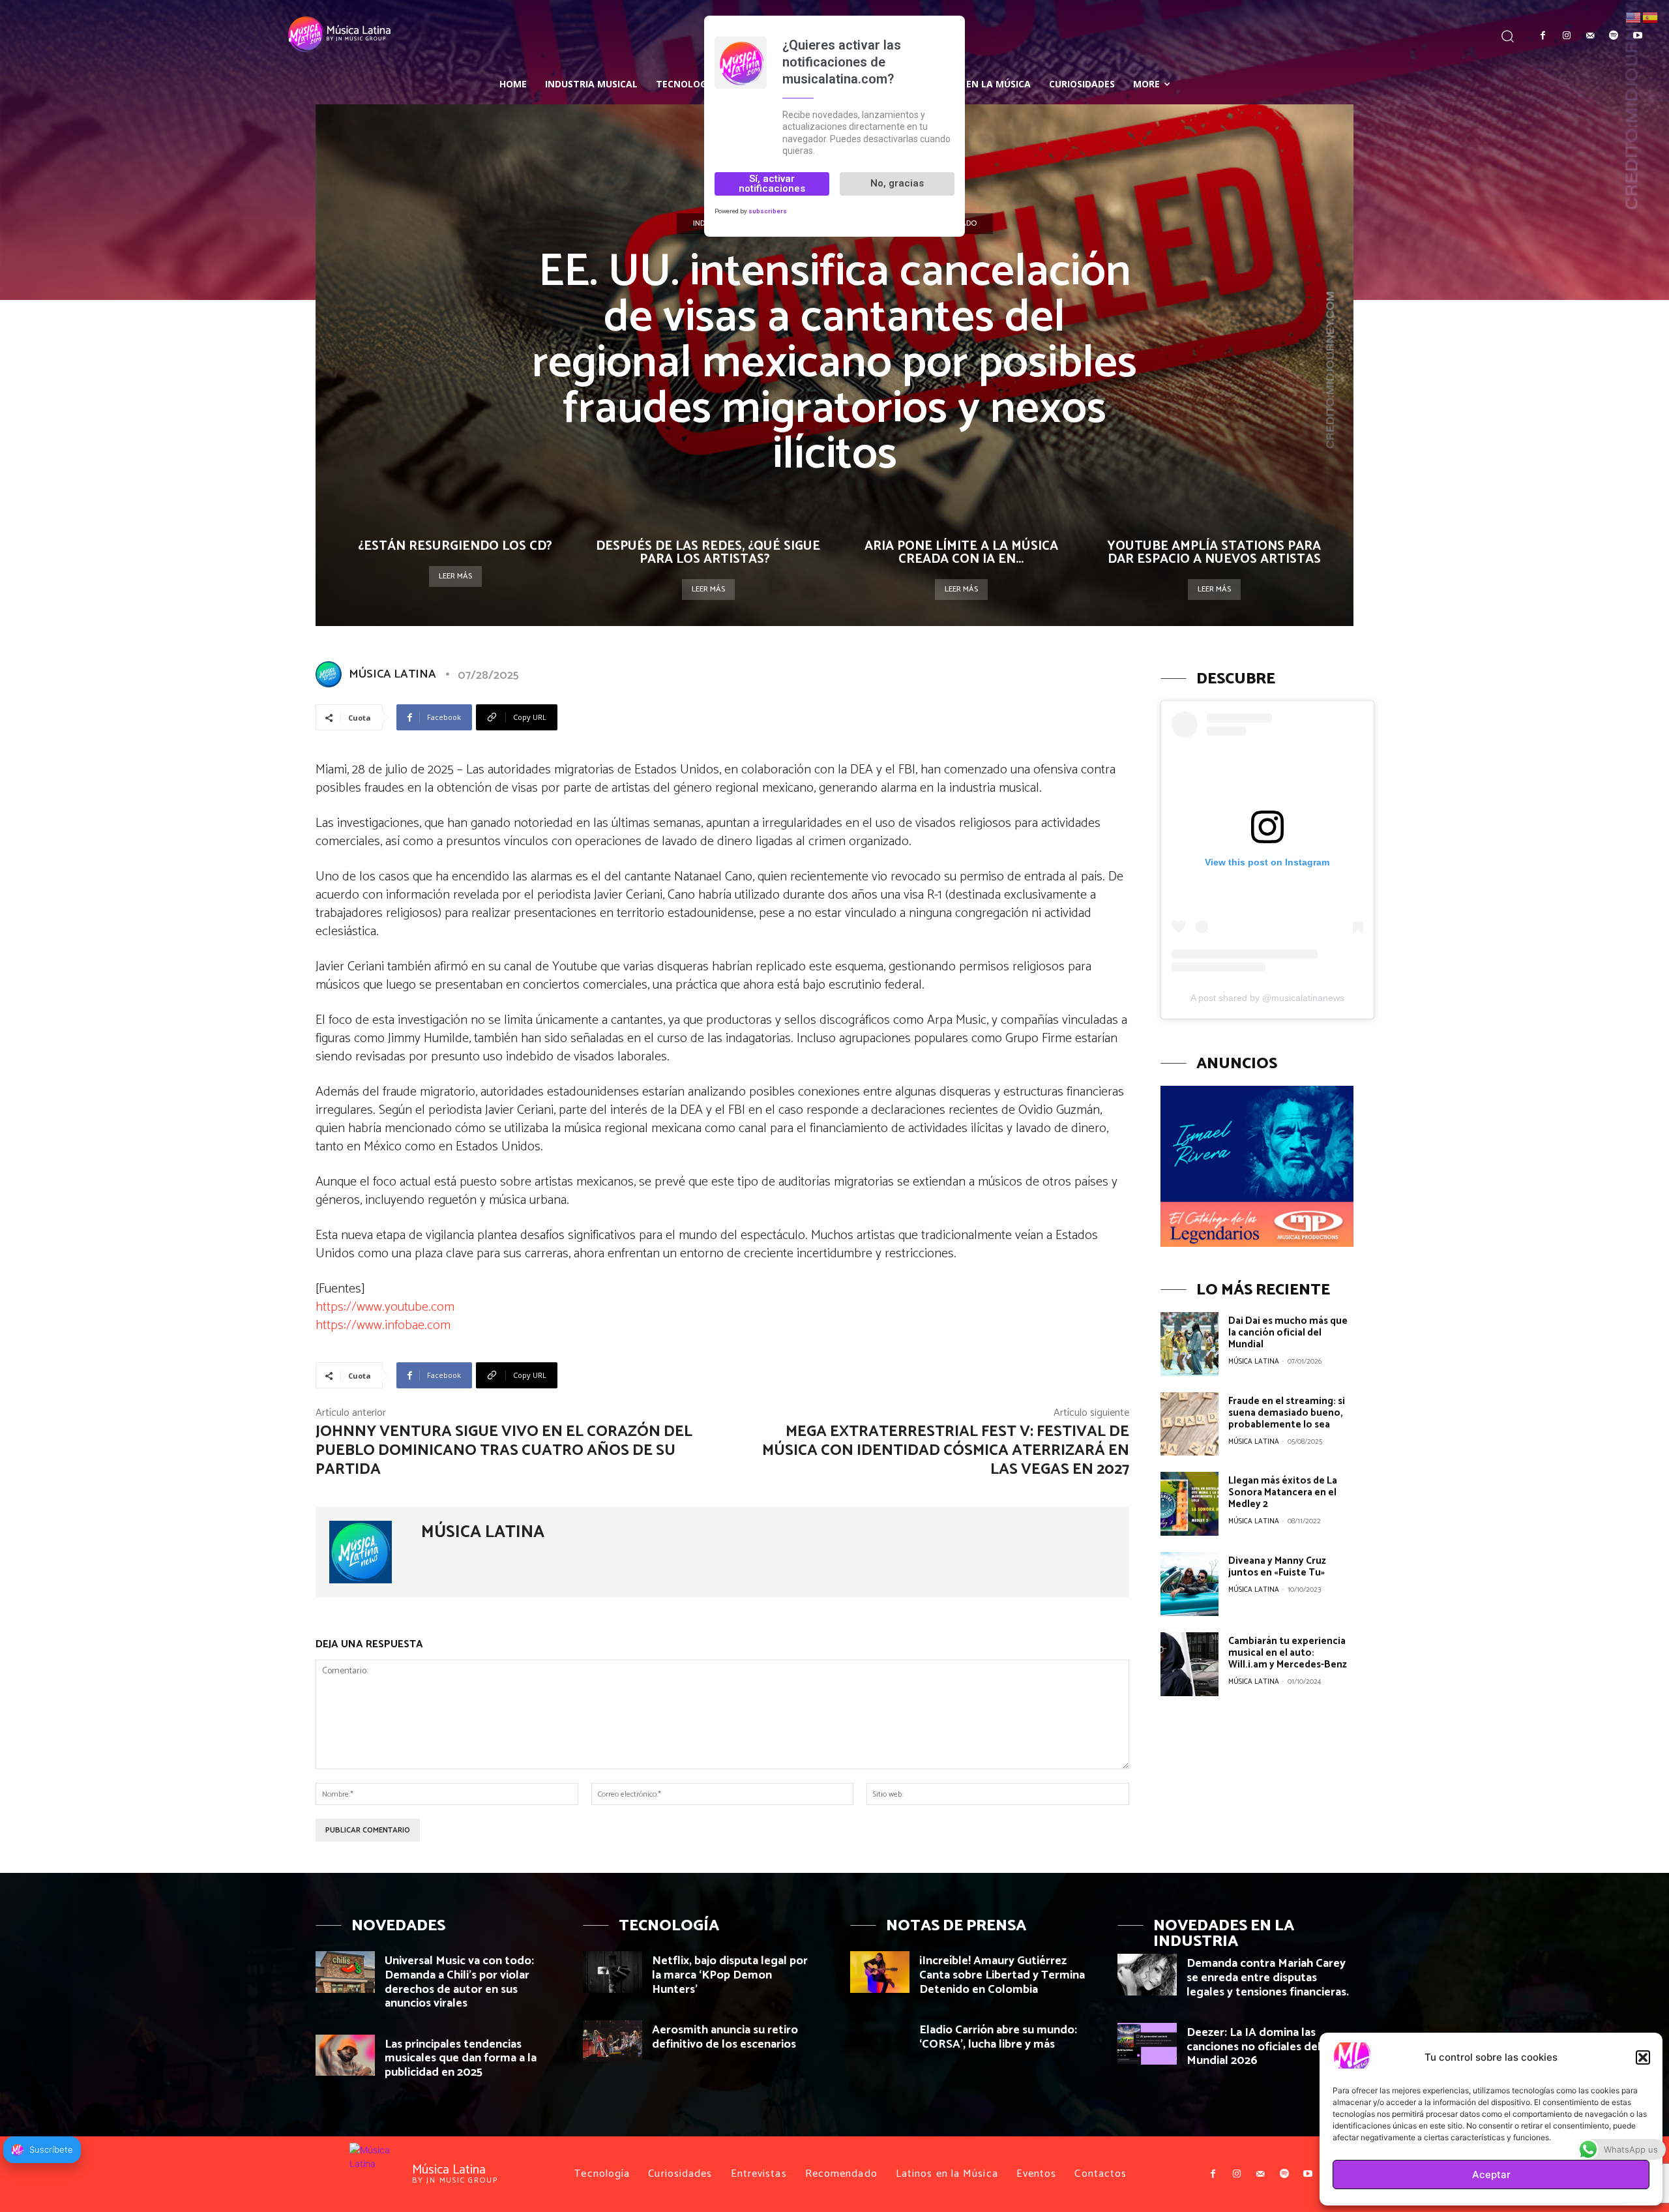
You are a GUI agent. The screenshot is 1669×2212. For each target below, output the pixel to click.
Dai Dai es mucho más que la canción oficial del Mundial (1288, 1333)
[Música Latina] (206, 35)
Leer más (455, 576)
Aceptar (1491, 2175)
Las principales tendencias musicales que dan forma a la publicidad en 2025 (461, 2058)
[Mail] (1590, 36)
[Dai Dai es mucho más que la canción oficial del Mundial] (1189, 1344)
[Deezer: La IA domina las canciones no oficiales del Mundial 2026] (1147, 2043)
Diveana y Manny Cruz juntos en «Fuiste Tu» (1277, 1567)
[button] (1643, 2057)
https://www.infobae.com (383, 1325)
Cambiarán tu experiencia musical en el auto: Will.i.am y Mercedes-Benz (1288, 1653)
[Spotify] (1614, 36)
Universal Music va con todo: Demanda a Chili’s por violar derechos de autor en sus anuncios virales (459, 1982)
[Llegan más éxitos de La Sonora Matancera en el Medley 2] (1189, 1504)
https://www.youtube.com (385, 1307)
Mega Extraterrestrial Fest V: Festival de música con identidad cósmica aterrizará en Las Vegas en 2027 (946, 1451)
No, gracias (897, 183)
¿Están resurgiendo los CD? (455, 546)
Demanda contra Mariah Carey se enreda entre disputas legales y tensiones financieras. (1268, 1978)
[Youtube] (1638, 36)
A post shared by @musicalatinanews (1267, 998)
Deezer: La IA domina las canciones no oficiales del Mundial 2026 (1254, 2047)
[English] (1634, 17)
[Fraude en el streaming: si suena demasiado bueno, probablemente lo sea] (1189, 1424)
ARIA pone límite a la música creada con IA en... (961, 553)
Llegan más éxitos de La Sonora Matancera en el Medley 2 (1283, 1492)
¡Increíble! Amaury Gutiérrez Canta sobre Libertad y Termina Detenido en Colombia (1002, 1975)
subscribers (768, 211)
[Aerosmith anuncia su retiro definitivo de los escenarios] (613, 2041)
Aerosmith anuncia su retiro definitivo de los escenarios (725, 2037)
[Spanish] (1651, 17)
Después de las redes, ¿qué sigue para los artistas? (708, 553)
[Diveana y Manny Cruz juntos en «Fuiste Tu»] (1189, 1584)
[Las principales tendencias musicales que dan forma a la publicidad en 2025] (345, 2055)
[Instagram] (1566, 36)
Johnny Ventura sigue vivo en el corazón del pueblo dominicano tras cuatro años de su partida (504, 1451)
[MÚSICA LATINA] (331, 674)
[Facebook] (1543, 36)
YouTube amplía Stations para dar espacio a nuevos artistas (1214, 553)
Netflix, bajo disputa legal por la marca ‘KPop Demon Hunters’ (730, 1975)
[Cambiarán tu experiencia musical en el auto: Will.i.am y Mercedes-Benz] (1189, 1664)
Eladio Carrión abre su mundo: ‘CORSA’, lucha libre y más (998, 2037)
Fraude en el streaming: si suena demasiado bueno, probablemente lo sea (1287, 1413)
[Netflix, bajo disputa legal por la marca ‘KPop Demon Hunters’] (613, 1972)
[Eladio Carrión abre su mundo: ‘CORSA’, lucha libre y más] (880, 2041)
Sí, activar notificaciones (772, 184)
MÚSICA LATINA (392, 674)
